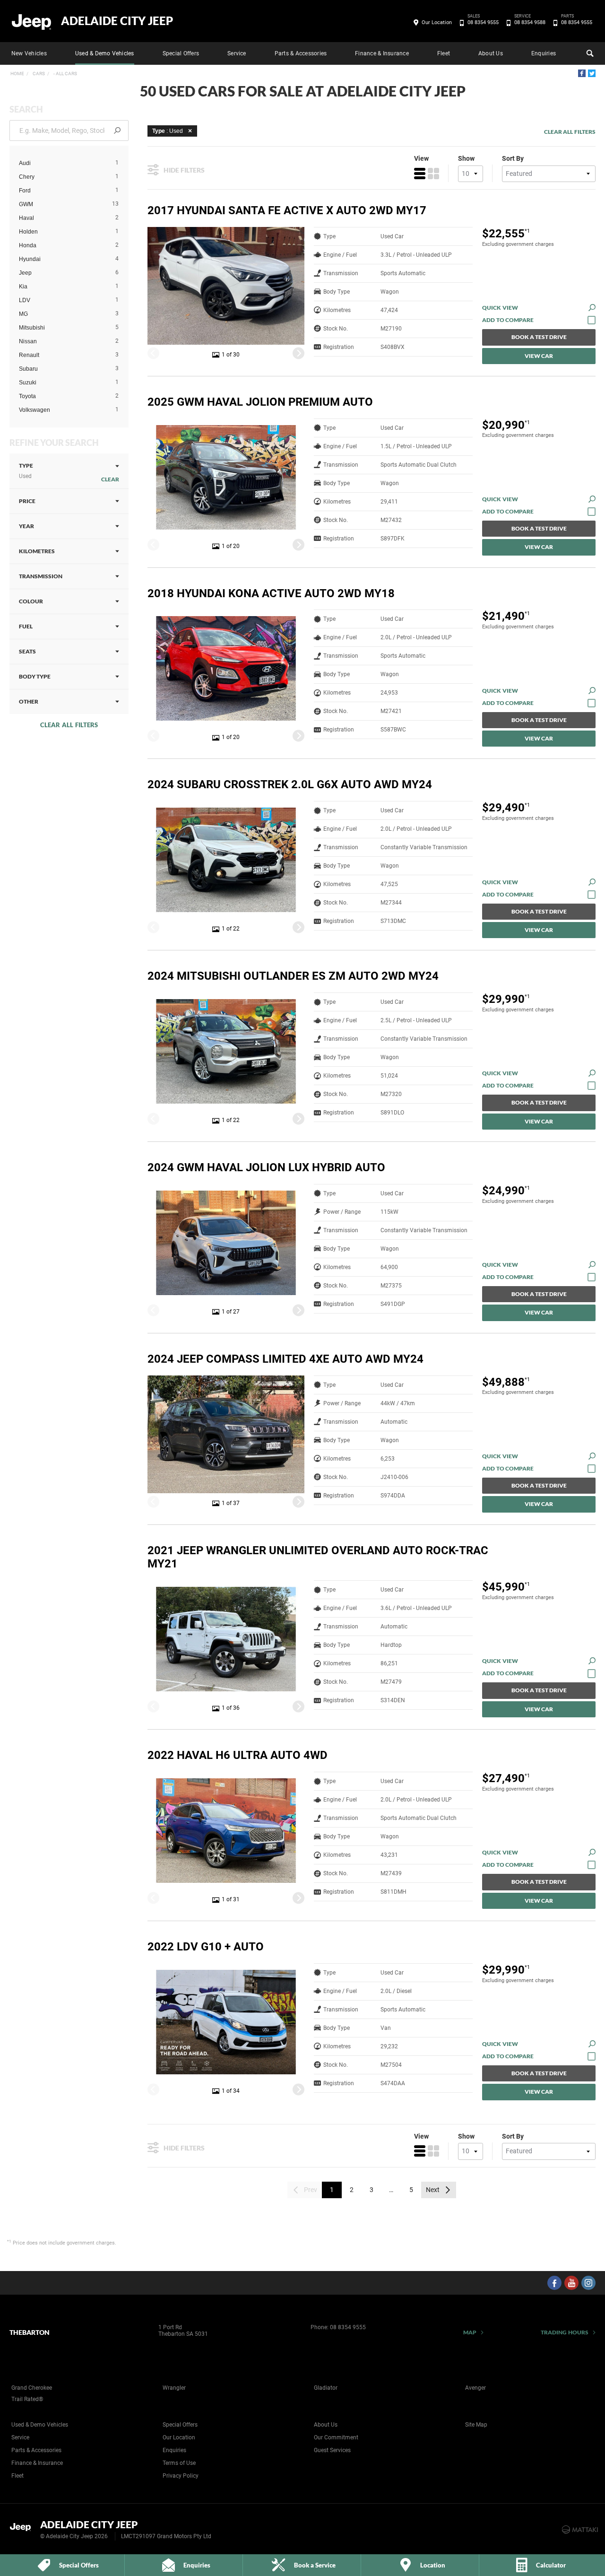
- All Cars (65, 74)
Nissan (28, 341)
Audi (25, 163)
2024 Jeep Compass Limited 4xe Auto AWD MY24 (285, 1359)
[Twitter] (592, 73)
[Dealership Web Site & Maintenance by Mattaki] (580, 2530)
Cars (38, 74)
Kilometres (37, 551)
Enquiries (544, 53)
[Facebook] (582, 73)
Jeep (25, 273)
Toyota (27, 396)
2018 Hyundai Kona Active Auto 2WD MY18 (271, 593)
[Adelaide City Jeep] (32, 21)
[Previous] (153, 353)
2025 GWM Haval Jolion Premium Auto (260, 402)
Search (589, 53)
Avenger (475, 2388)
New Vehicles (29, 53)
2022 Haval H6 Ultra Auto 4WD (238, 1755)
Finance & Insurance (382, 53)
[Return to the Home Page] (23, 2529)
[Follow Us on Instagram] (588, 2283)
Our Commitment (336, 2437)
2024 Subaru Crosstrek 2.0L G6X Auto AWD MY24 (290, 784)
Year (26, 526)
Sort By (513, 158)
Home (17, 74)
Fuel (26, 626)
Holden (28, 232)
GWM (26, 204)
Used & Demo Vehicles (105, 53)
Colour (31, 601)
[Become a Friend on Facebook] (554, 2283)
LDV (25, 300)
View (421, 158)
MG (23, 314)
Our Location (437, 22)
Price (27, 501)
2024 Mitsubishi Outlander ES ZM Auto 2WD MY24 (293, 976)
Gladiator (326, 2388)
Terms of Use (179, 2463)
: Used (168, 131)
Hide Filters (184, 170)
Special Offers (181, 53)
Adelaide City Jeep (117, 21)
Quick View (500, 308)
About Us (491, 53)
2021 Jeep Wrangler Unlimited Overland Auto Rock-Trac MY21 (318, 1557)
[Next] (298, 353)
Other (29, 701)
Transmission (41, 576)
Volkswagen (35, 410)
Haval (26, 218)
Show (466, 158)
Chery (27, 177)
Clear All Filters (69, 725)
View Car (539, 356)
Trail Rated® (27, 2399)
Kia (23, 287)
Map (470, 2332)
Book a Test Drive (539, 337)
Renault (29, 355)
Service (237, 53)
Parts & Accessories (301, 53)
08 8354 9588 (530, 22)
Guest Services (332, 2450)
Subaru (28, 369)
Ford (25, 191)
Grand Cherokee (32, 2388)
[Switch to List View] (420, 174)
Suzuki (28, 383)
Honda (28, 245)
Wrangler (174, 2388)
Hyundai (30, 259)
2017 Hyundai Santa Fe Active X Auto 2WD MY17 (287, 210)
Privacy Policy (181, 2476)
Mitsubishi (32, 328)
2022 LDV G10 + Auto (206, 1947)
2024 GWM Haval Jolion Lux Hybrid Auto (266, 1167)
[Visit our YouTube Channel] (571, 2283)
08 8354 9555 (483, 22)
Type (26, 471)
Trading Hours (565, 2332)
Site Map (476, 2425)
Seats (27, 651)
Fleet (444, 53)
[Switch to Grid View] (433, 174)
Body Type (35, 676)
